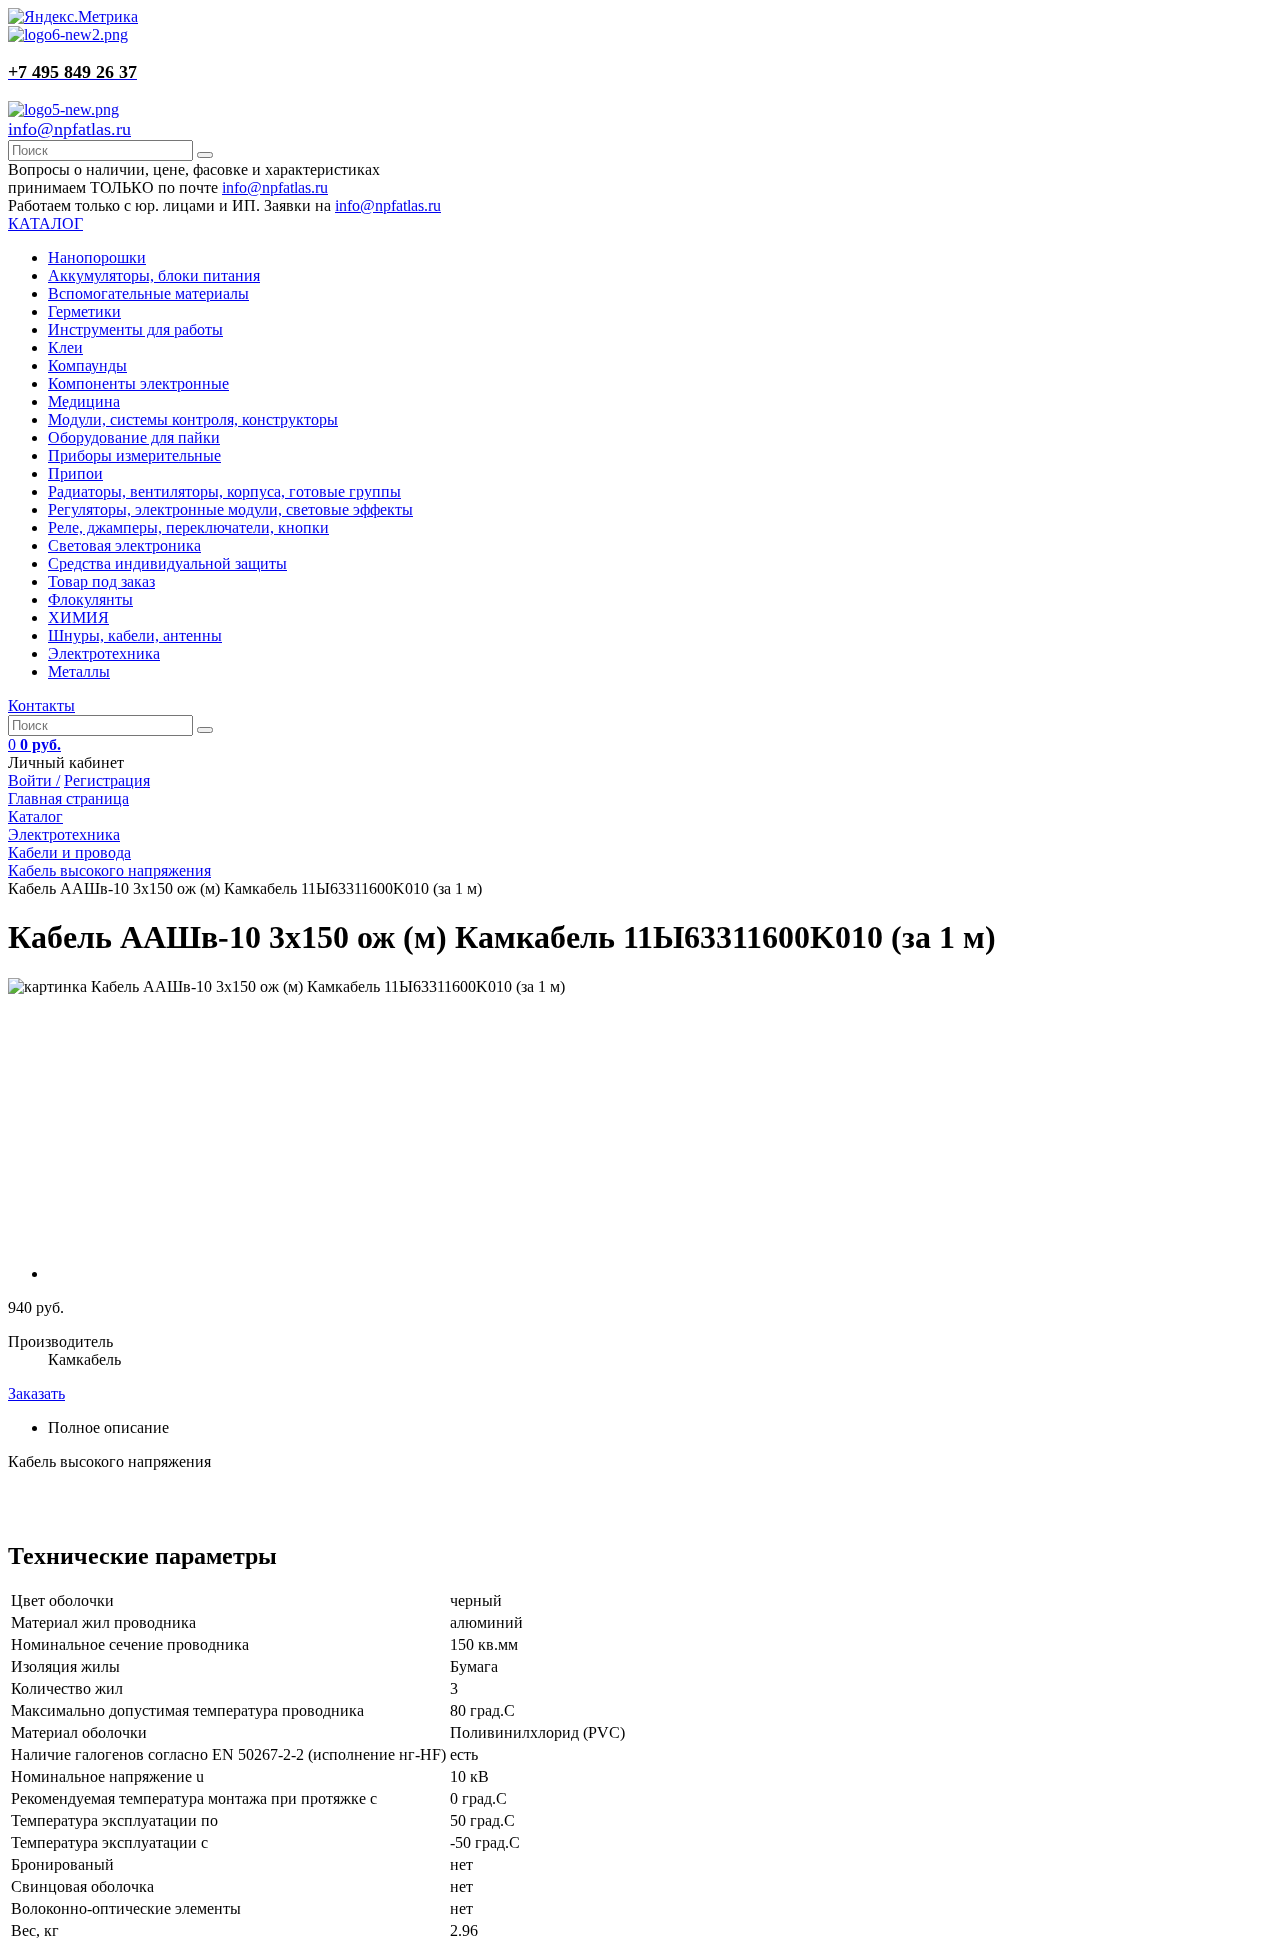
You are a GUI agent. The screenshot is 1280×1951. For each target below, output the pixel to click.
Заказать (36, 1393)
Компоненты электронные (138, 383)
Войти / (34, 780)
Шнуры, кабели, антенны (135, 635)
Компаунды (87, 365)
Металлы (79, 671)
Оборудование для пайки (134, 437)
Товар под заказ (101, 581)
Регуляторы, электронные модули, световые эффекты (230, 509)
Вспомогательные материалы (148, 293)
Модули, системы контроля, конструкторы (193, 419)
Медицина (84, 401)
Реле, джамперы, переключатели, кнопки (188, 527)
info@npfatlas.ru (69, 129)
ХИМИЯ (78, 617)
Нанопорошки (97, 257)
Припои (75, 473)
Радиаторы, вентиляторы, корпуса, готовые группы (224, 491)
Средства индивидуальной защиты (167, 563)
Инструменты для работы (135, 329)
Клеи (65, 347)
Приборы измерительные (134, 455)
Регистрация (107, 780)
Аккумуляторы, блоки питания (154, 275)
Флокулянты (90, 599)
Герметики (84, 311)
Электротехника (104, 653)
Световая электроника (124, 545)
